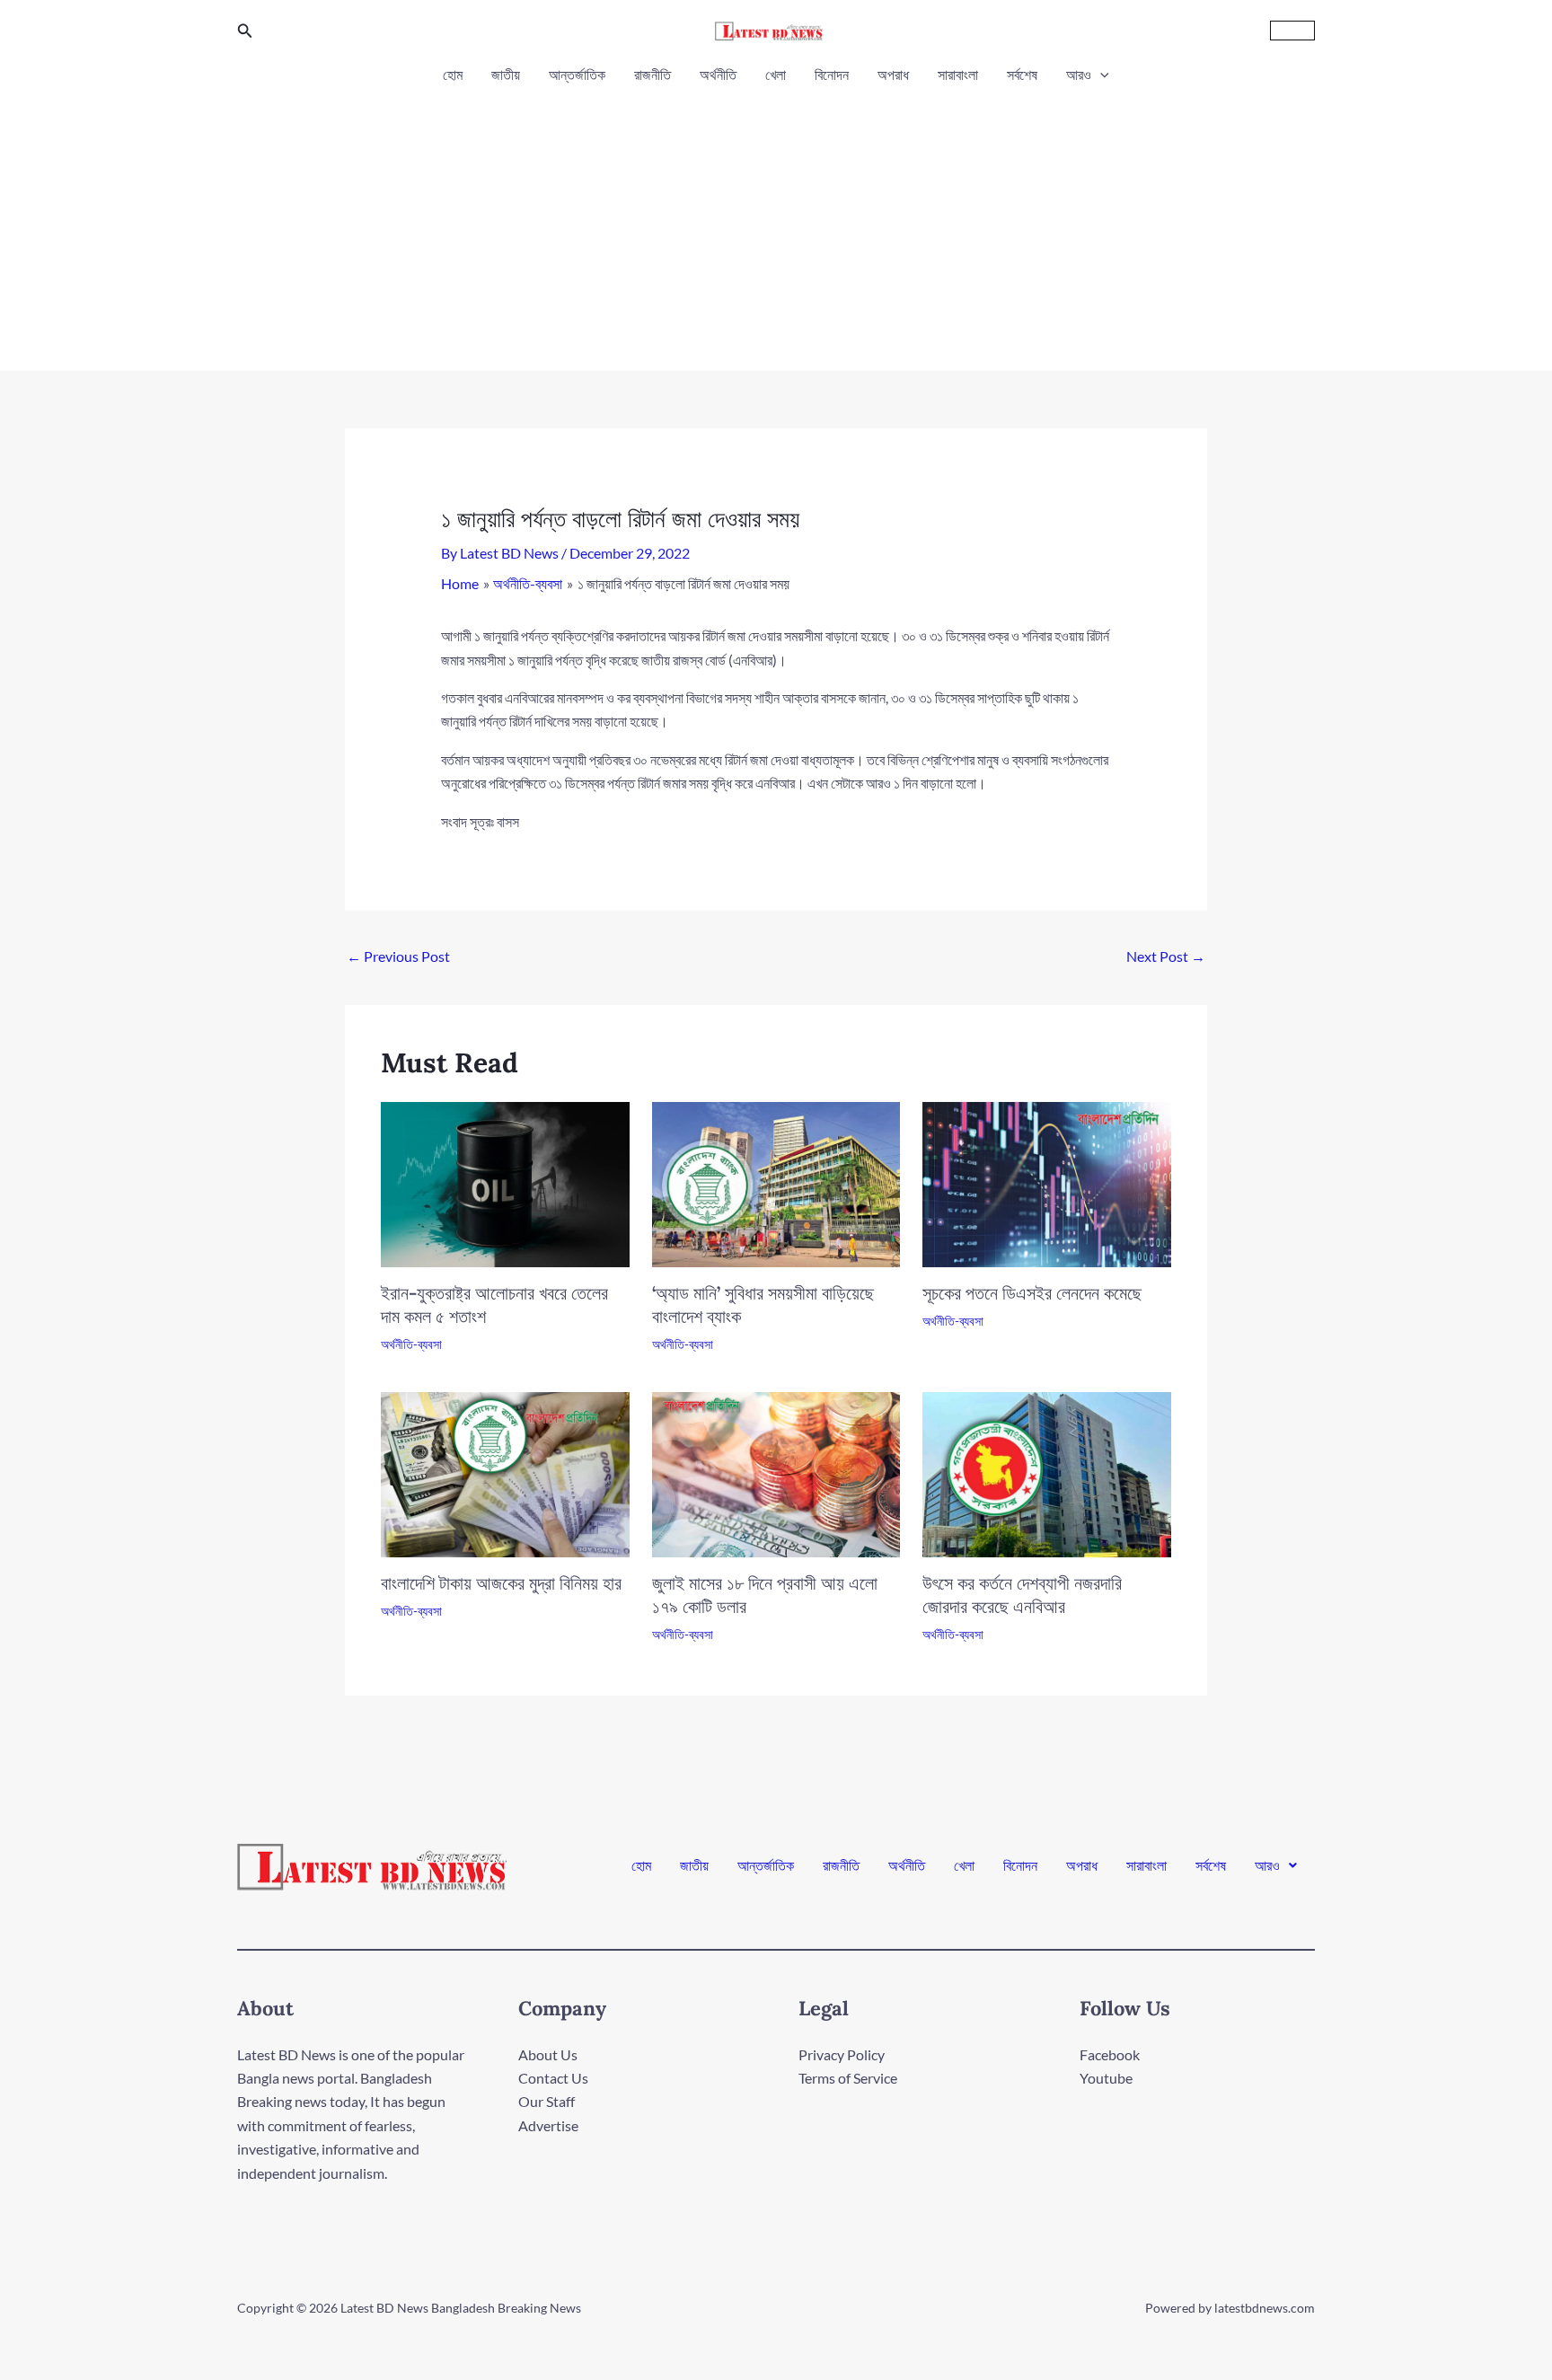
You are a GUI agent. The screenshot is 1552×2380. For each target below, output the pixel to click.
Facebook (1110, 2054)
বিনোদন (832, 74)
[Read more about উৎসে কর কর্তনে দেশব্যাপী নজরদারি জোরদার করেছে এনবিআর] (1047, 1472)
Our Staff (547, 2101)
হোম (453, 74)
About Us (548, 2054)
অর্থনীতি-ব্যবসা (411, 1344)
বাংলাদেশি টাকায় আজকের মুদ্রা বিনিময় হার (501, 1583)
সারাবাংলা (958, 74)
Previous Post (398, 956)
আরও (1079, 74)
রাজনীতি (653, 74)
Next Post (1166, 956)
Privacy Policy (842, 2054)
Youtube (1106, 2078)
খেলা (776, 74)
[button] (245, 31)
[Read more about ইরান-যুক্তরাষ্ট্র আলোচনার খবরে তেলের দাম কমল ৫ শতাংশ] (505, 1182)
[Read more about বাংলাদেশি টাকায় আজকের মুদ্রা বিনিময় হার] (505, 1472)
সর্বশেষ (1022, 74)
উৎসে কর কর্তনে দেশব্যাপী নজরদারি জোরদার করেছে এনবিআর (1022, 1595)
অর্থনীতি (718, 74)
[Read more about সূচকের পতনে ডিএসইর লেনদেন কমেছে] (1047, 1182)
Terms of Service (848, 2078)
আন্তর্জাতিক (577, 74)
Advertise (548, 2125)
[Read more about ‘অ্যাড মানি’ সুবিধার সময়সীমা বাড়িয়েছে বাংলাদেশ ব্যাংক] (776, 1182)
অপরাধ (893, 74)
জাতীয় (506, 74)
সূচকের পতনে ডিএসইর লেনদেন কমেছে (1032, 1293)
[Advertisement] (776, 223)
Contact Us (553, 2078)
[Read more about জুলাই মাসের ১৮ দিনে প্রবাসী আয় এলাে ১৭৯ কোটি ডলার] (776, 1472)
